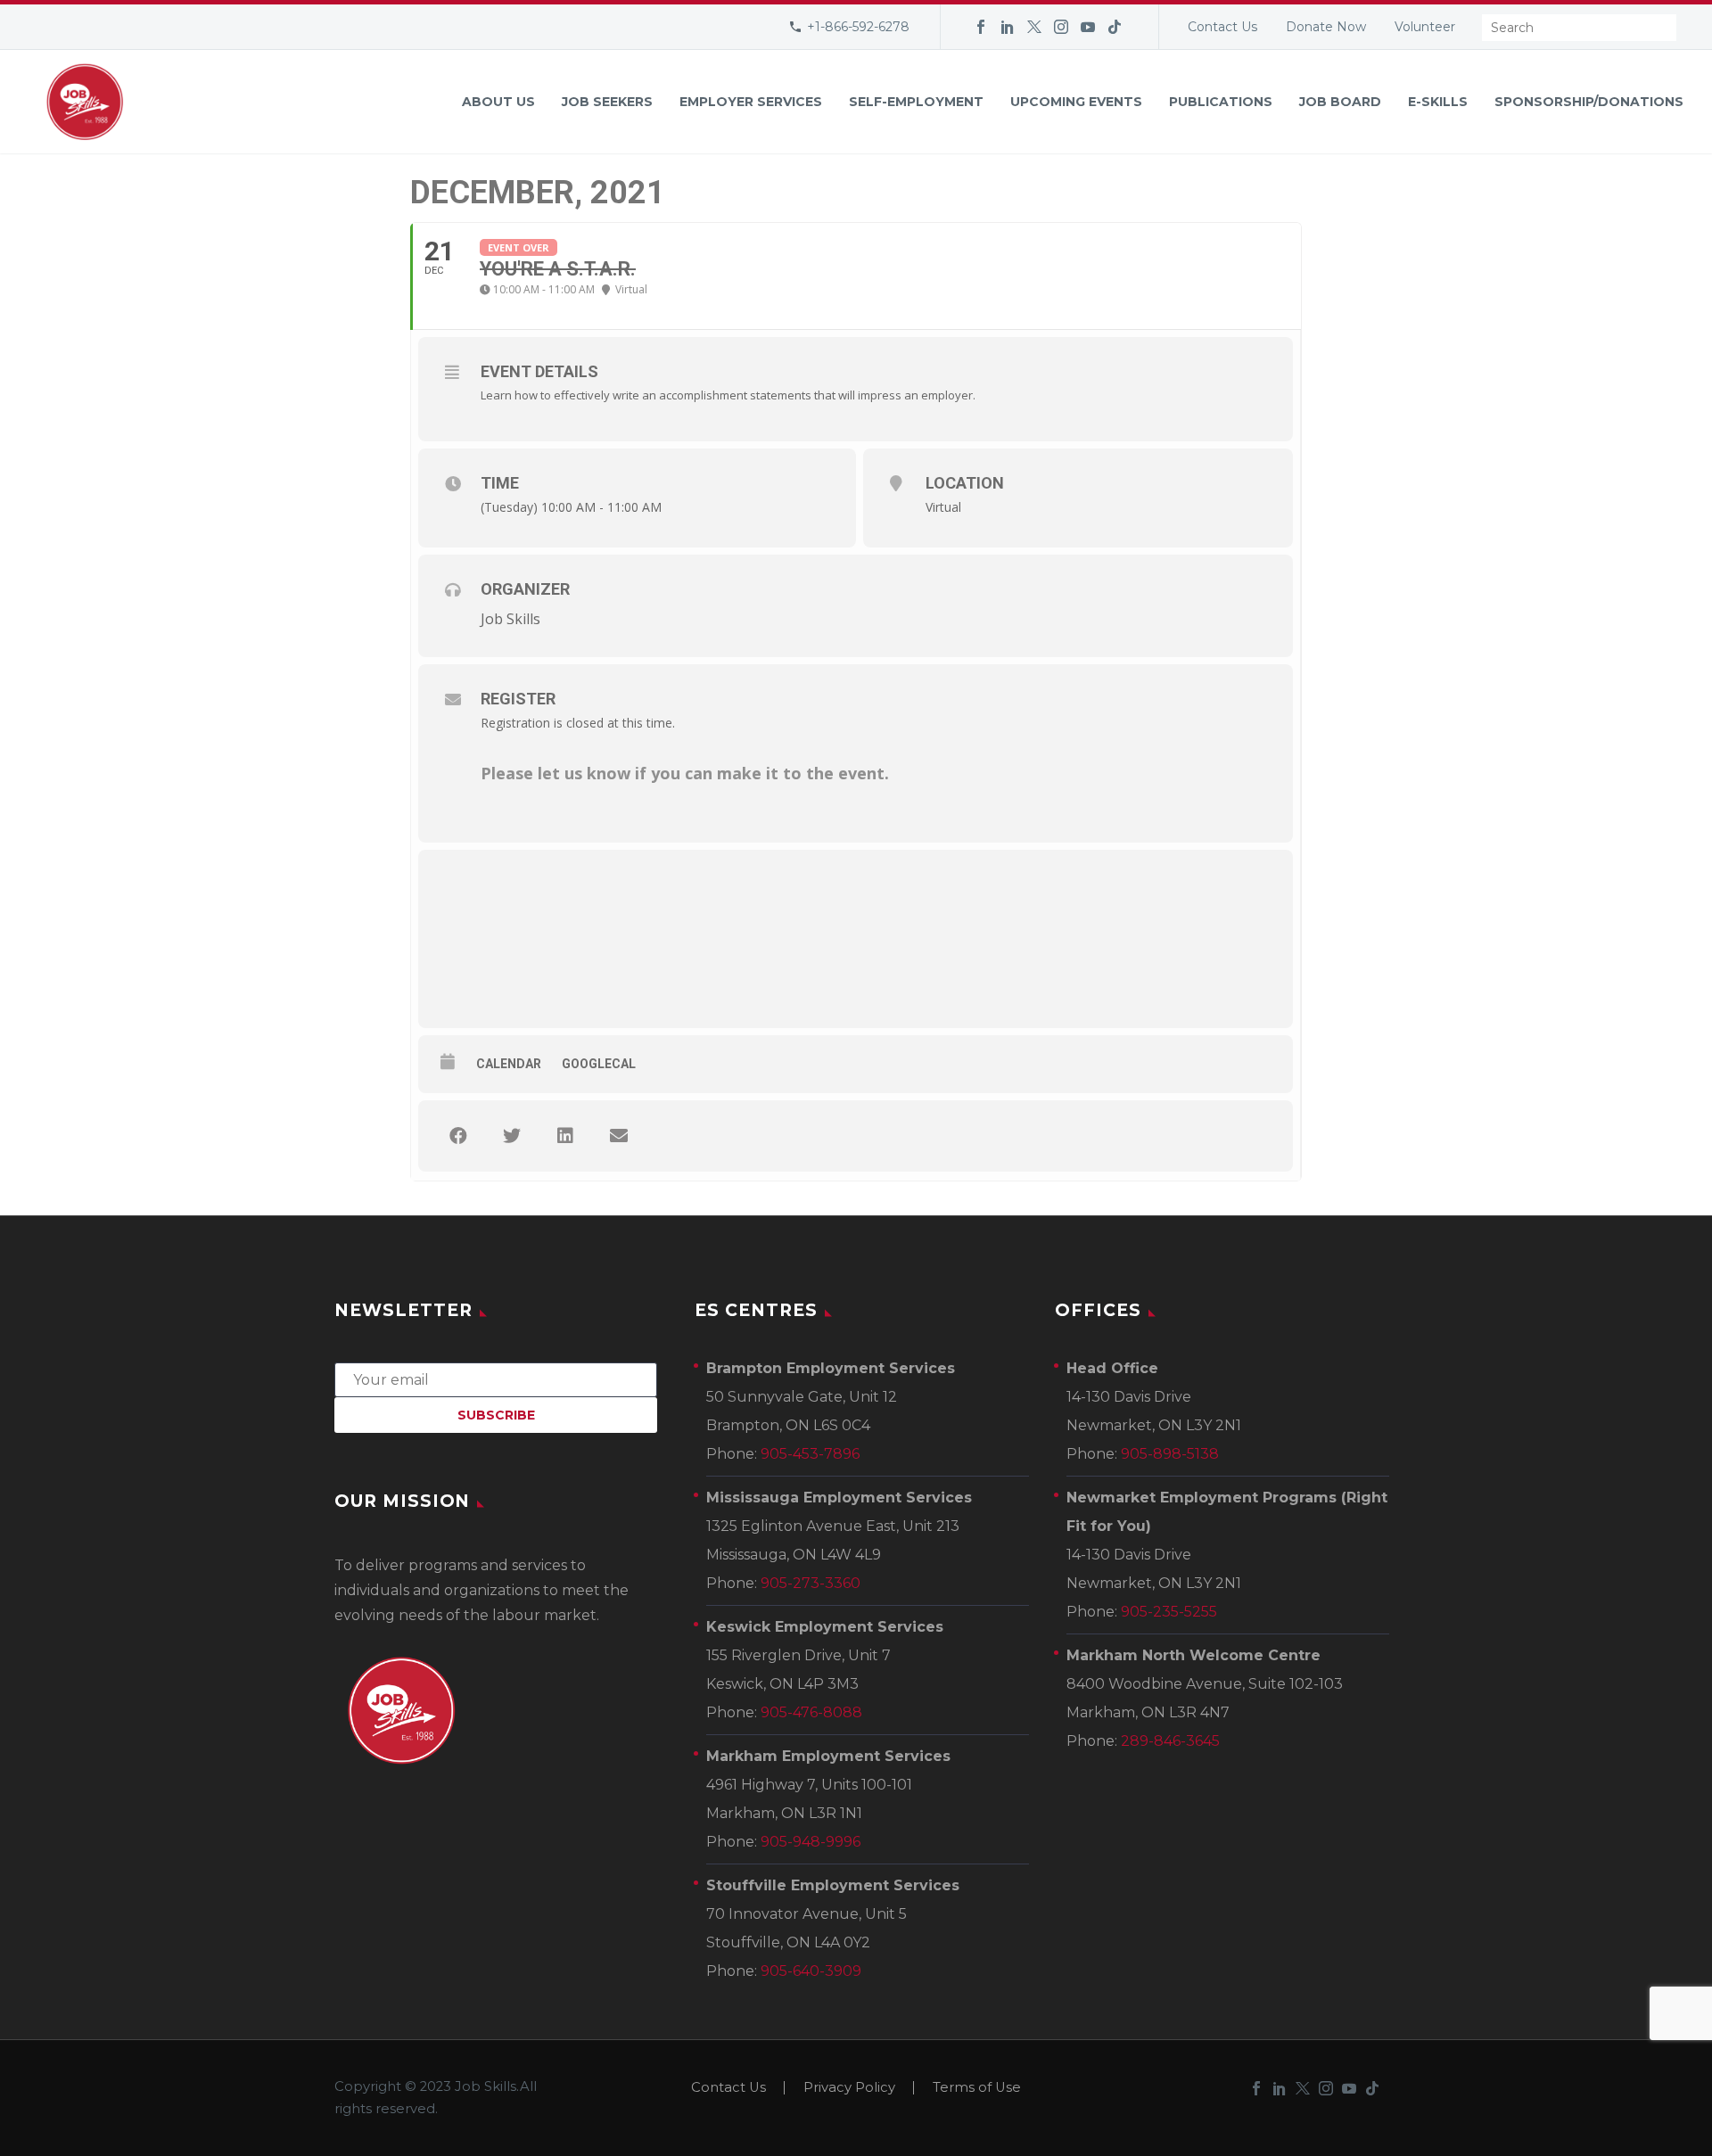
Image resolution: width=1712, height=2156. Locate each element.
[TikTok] (1115, 27)
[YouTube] (1088, 27)
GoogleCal (599, 1064)
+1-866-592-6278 (858, 27)
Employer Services (751, 102)
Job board (1340, 102)
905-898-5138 (1170, 1454)
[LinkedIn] (1008, 27)
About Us (498, 102)
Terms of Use (977, 2088)
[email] (496, 1379)
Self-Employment (916, 102)
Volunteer (1425, 27)
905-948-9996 (811, 1842)
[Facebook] (981, 27)
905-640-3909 (811, 1971)
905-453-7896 (810, 1454)
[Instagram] (1061, 27)
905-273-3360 (811, 1583)
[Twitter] (1034, 27)
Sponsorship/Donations (1589, 102)
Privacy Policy (849, 2088)
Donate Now (1326, 27)
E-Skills (1438, 102)
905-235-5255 (1169, 1612)
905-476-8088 (811, 1712)
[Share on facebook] (458, 1136)
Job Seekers (607, 102)
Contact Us (1222, 27)
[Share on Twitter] (512, 1136)
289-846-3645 (1170, 1741)
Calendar (509, 1064)
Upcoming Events (1076, 102)
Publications (1221, 102)
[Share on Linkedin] (565, 1136)
